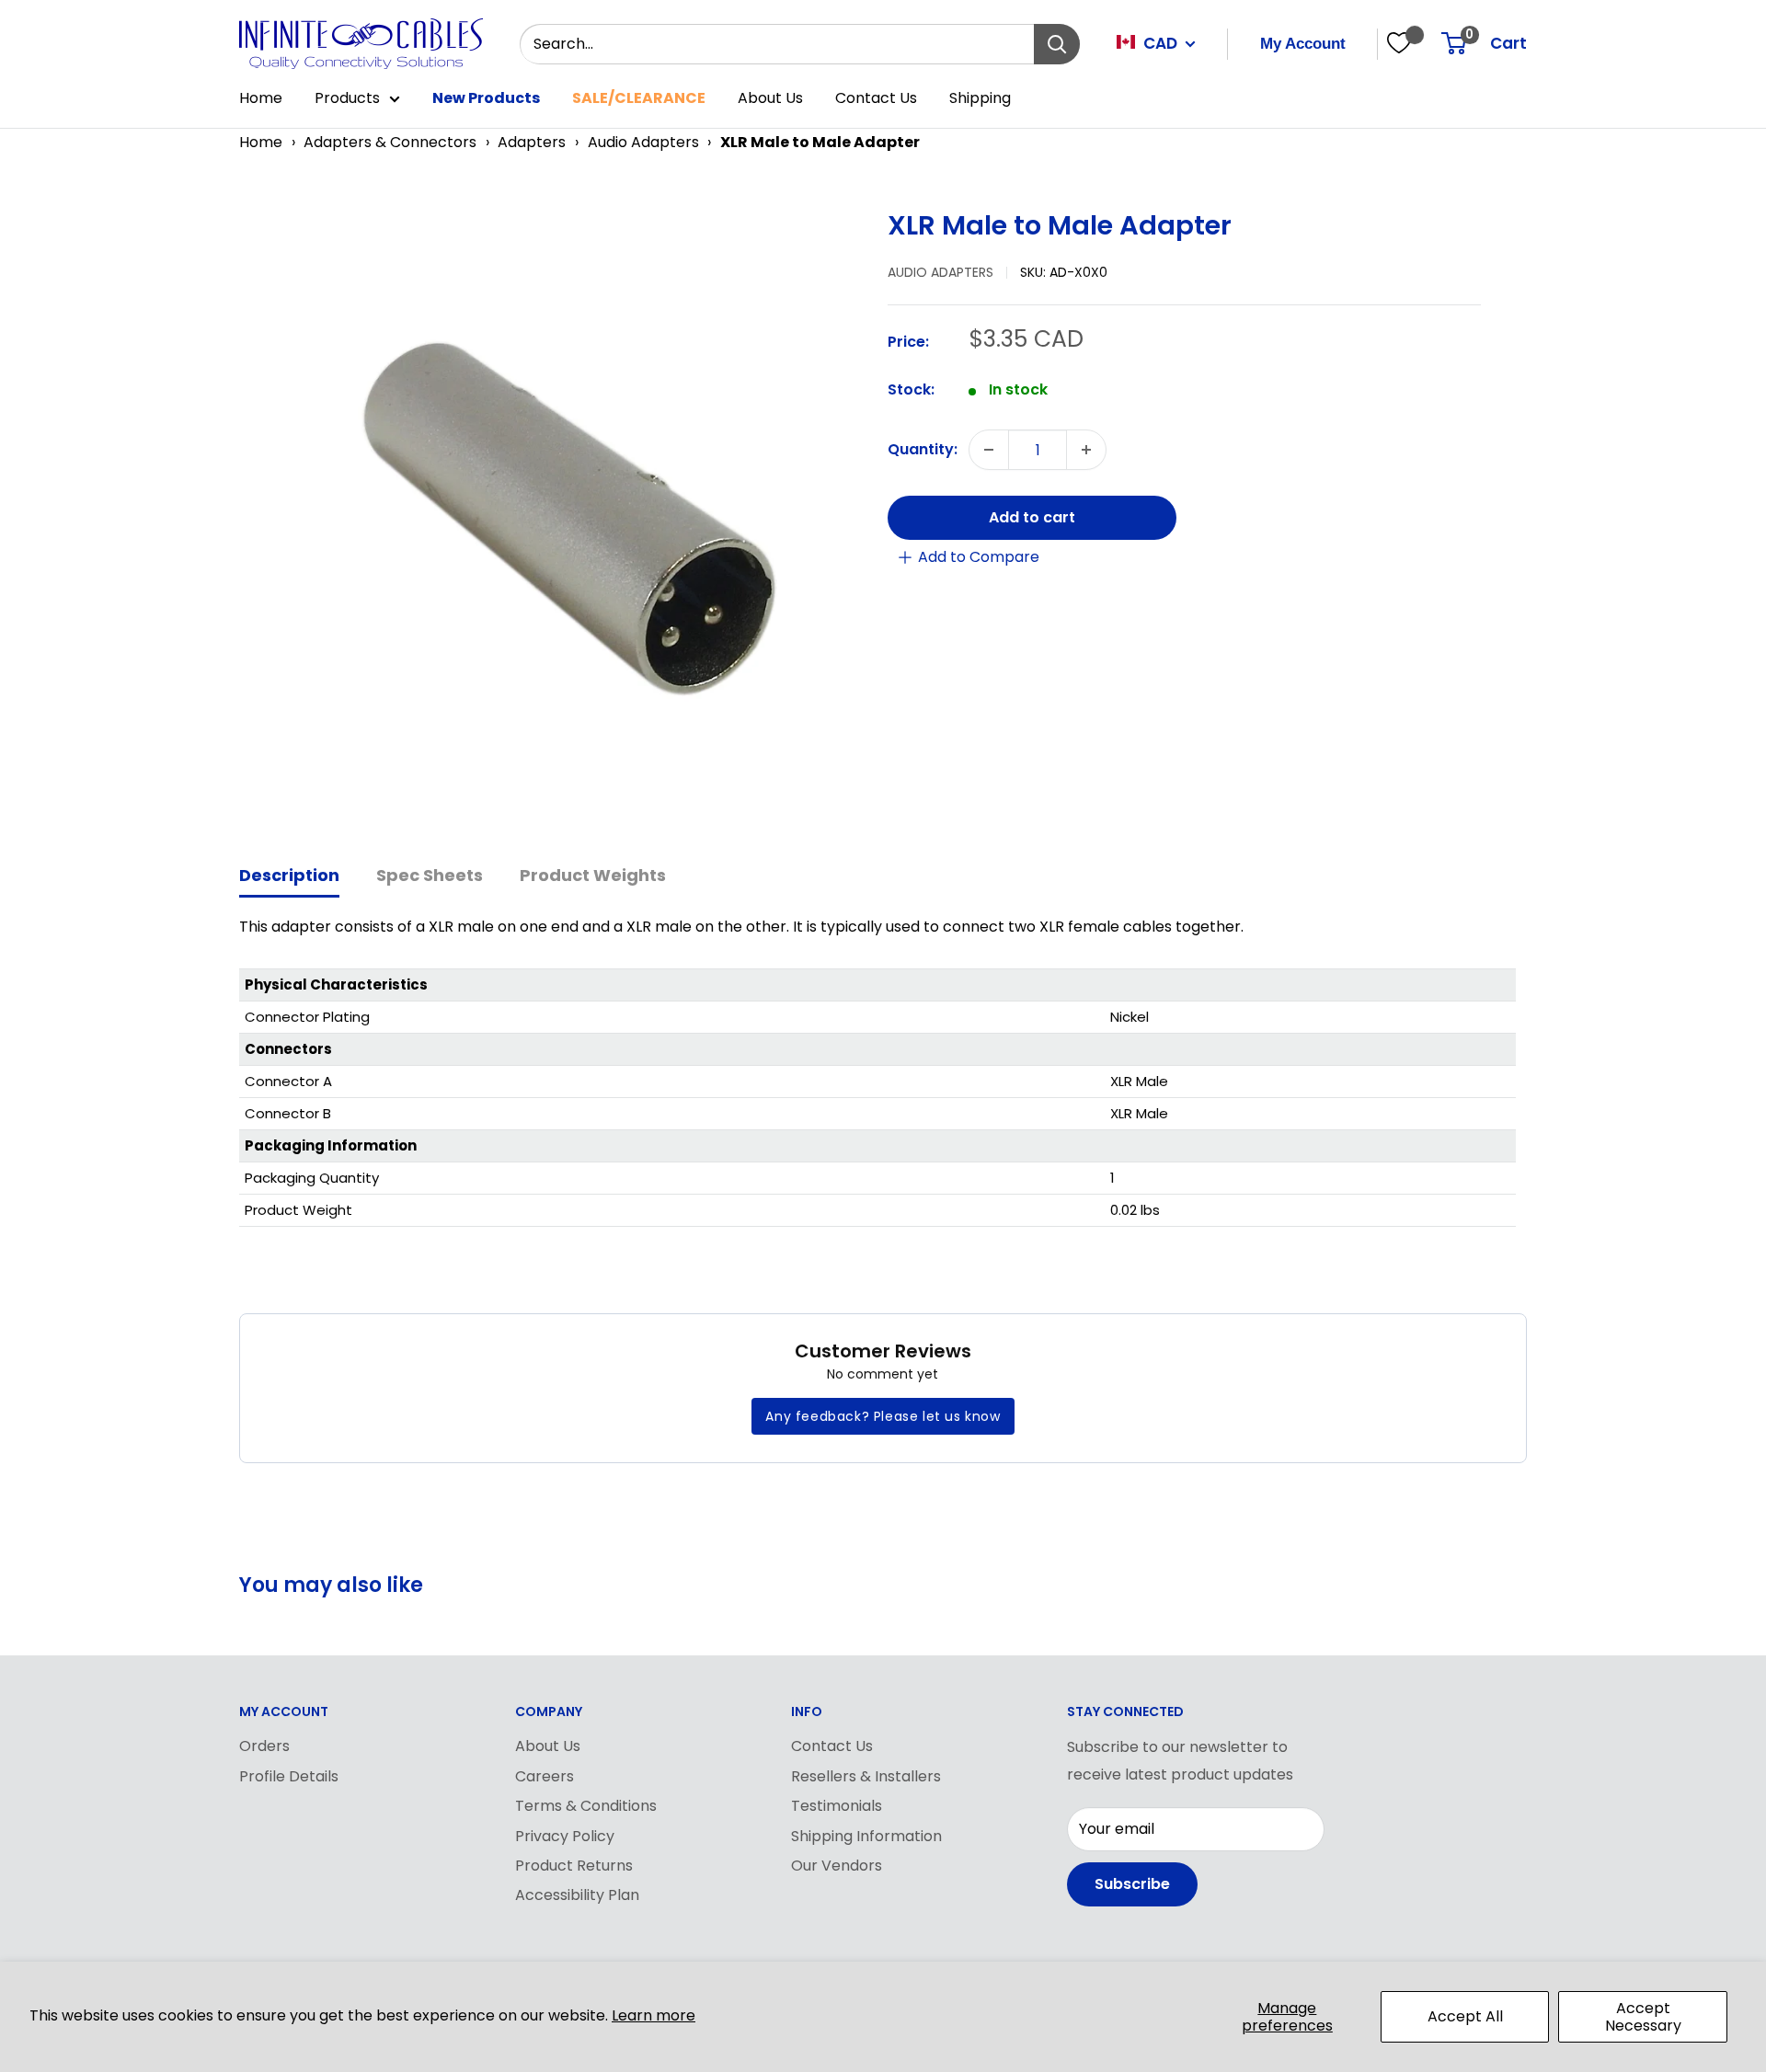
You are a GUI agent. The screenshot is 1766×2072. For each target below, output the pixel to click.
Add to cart (1032, 517)
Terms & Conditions (586, 1806)
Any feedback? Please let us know (883, 1416)
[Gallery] (554, 514)
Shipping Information (866, 1836)
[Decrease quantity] (989, 450)
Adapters (532, 142)
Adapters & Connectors (390, 142)
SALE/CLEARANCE (639, 98)
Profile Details (289, 1776)
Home (261, 98)
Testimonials (837, 1806)
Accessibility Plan (577, 1895)
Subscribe (1132, 1884)
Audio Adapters (643, 142)
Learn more (654, 2015)
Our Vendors (837, 1866)
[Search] (1057, 44)
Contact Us (876, 98)
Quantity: (923, 449)
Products (347, 98)
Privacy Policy (565, 1836)
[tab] (289, 877)
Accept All (1465, 2016)
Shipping (980, 98)
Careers (545, 1776)
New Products (486, 98)
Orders (264, 1746)
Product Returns (574, 1866)
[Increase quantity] (1086, 450)
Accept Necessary (1643, 2017)
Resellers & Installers (866, 1776)
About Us (770, 98)
